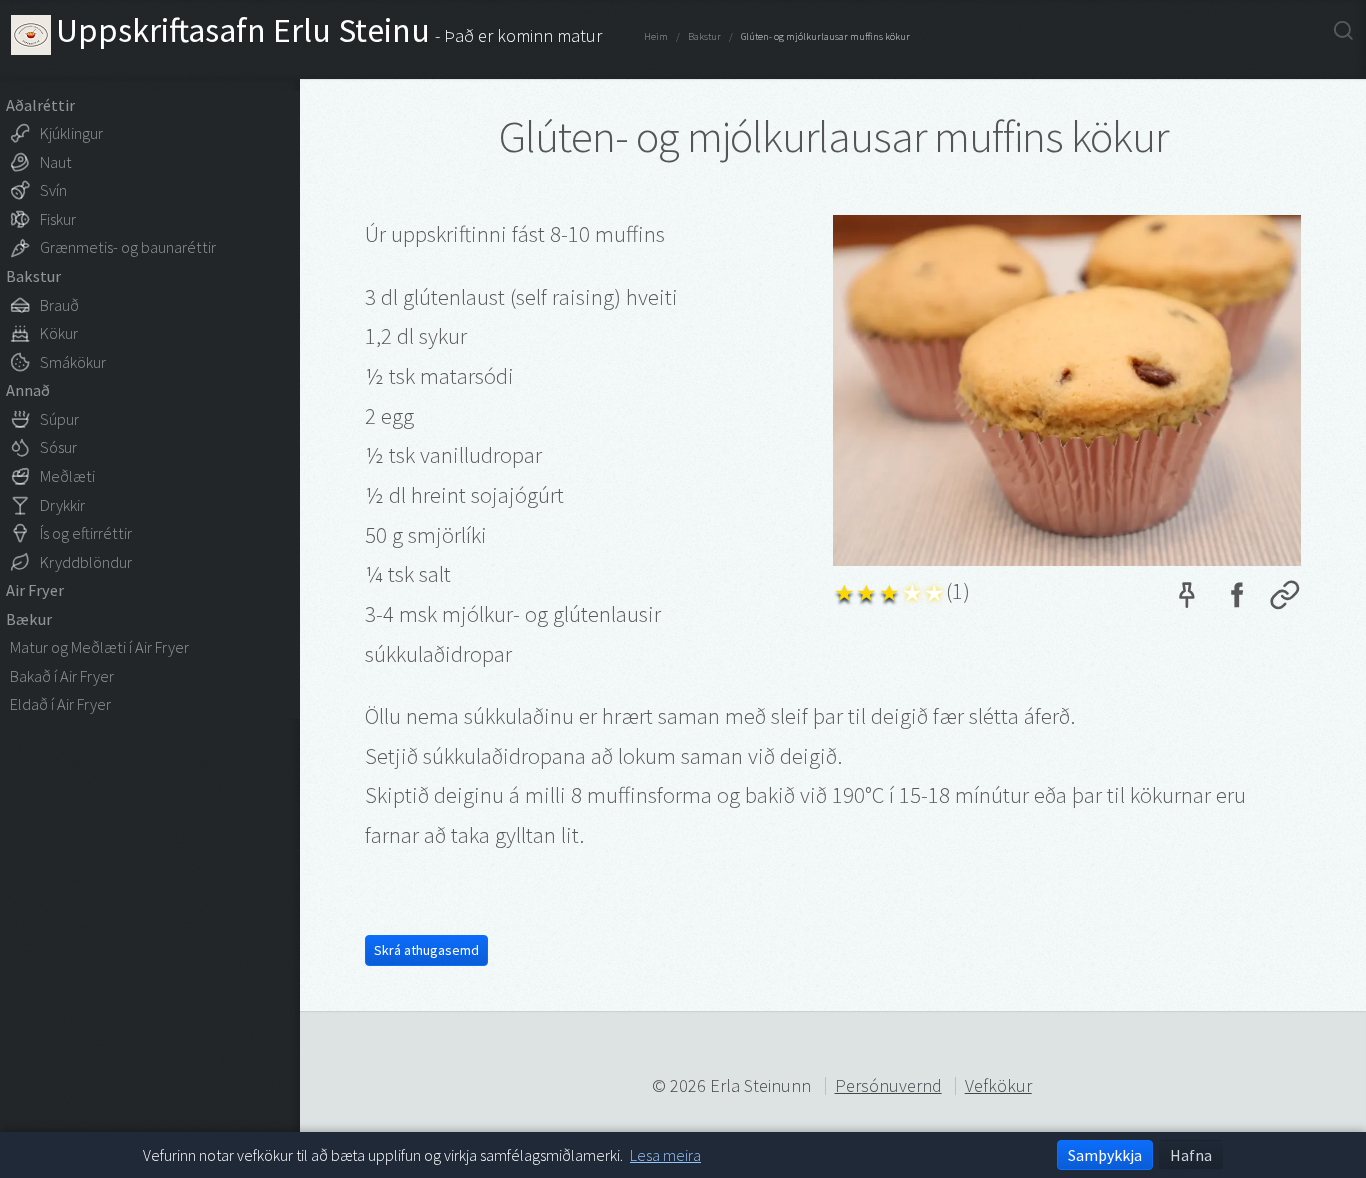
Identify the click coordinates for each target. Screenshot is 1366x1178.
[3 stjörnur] (889, 590)
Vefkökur (998, 1085)
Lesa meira (665, 1155)
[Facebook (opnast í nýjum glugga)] (1236, 600)
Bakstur (704, 36)
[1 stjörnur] (844, 590)
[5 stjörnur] (935, 590)
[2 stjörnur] (867, 590)
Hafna (1191, 1155)
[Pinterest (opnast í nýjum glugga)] (1187, 600)
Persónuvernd (888, 1085)
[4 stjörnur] (912, 590)
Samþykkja (1105, 1155)
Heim (656, 36)
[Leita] (1343, 30)
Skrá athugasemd (426, 950)
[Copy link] (1285, 600)
